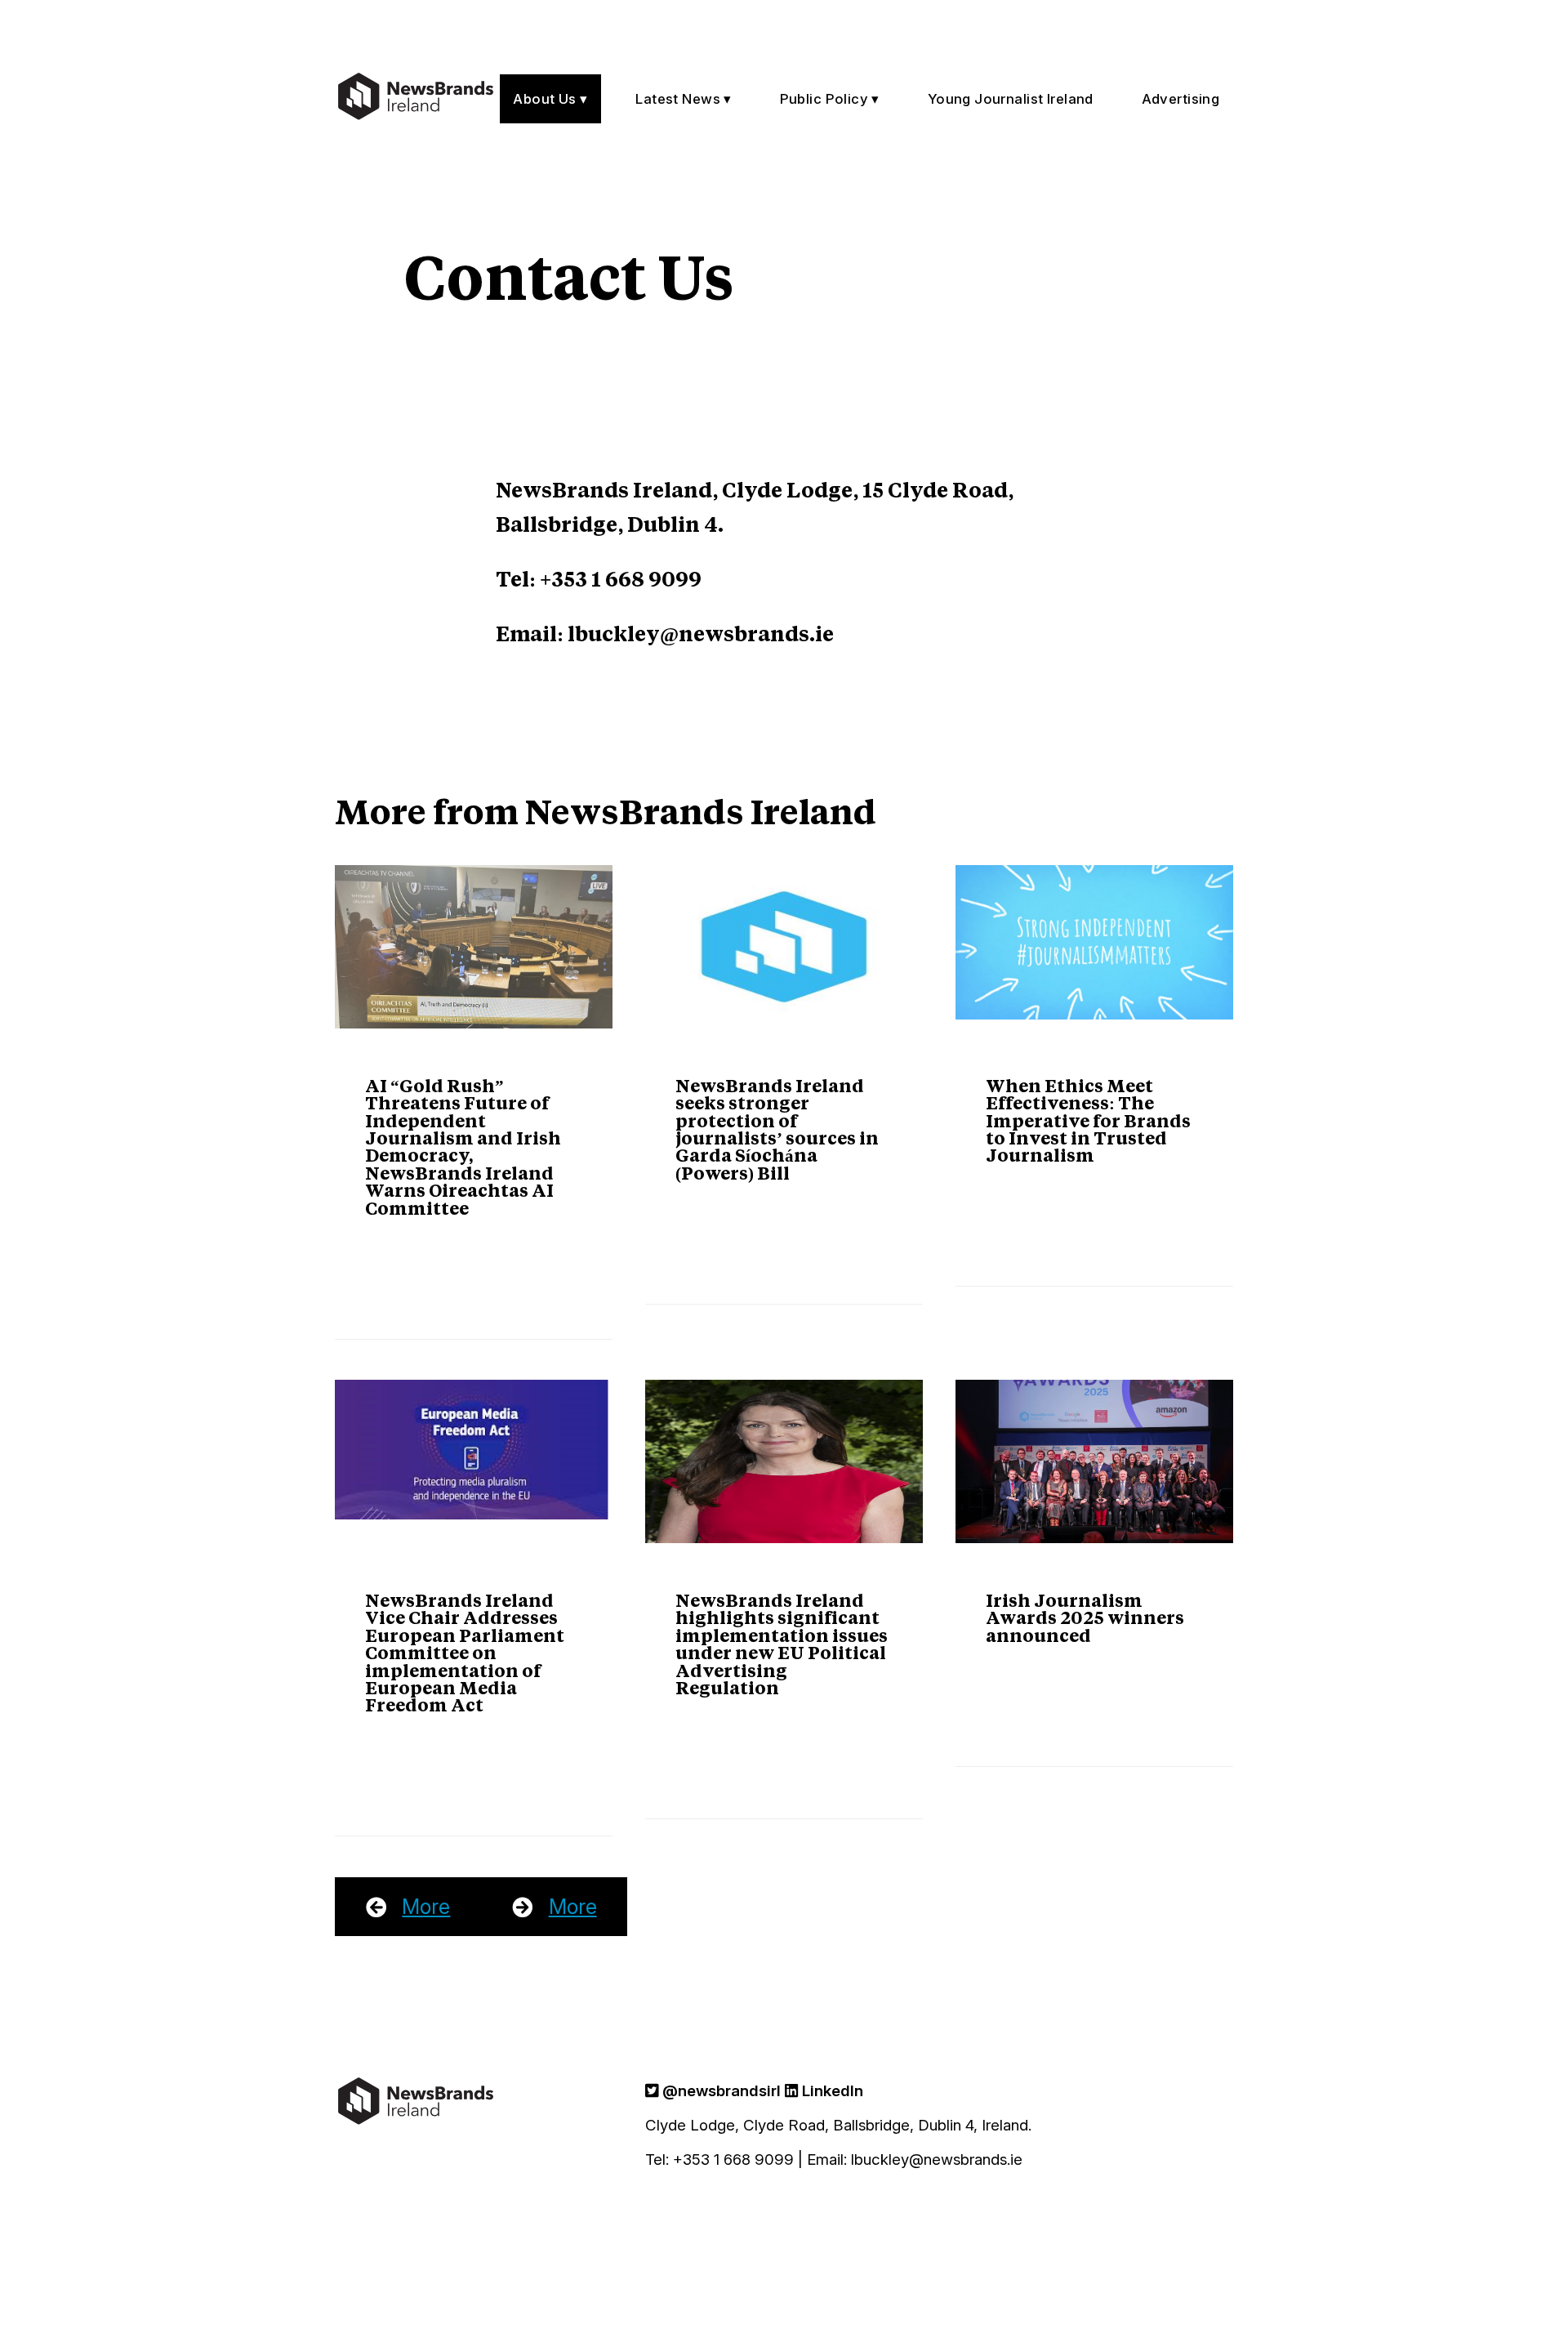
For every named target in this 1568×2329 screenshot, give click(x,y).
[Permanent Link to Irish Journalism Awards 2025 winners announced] (1094, 1461)
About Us (544, 99)
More (426, 1907)
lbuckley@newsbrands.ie (701, 633)
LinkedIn (831, 2091)
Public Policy (824, 99)
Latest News (678, 99)
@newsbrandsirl (719, 2091)
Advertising (1181, 99)
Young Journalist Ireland (1011, 99)
